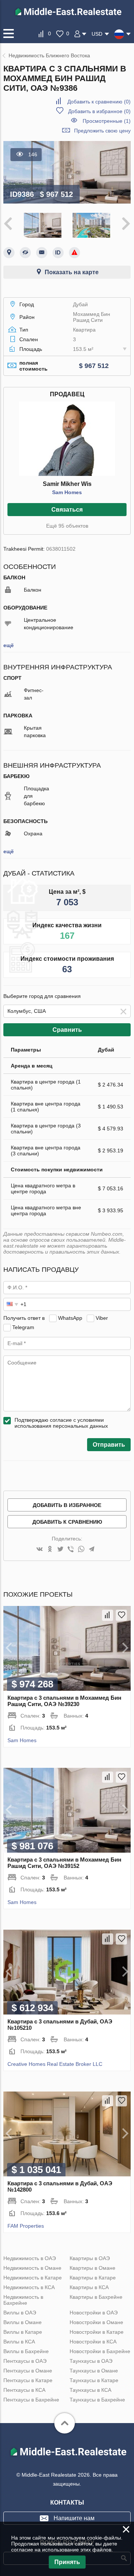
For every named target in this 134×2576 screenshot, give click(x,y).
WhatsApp (70, 1318)
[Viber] (71, 1550)
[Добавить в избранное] (121, 1615)
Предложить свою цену (102, 131)
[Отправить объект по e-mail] (42, 253)
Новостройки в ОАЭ (94, 2313)
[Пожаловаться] (74, 253)
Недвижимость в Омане (32, 2268)
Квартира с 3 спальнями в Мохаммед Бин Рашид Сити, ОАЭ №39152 (64, 1863)
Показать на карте (72, 272)
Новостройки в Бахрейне (100, 2351)
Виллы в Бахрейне (26, 2351)
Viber (102, 1318)
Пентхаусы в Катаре (28, 2380)
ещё (9, 645)
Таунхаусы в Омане (94, 2371)
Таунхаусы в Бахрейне (97, 2400)
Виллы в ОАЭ (20, 2313)
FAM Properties (26, 2226)
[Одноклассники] (50, 1550)
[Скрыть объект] (25, 253)
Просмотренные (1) (107, 121)
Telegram (23, 1327)
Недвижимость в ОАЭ (30, 2258)
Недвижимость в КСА (29, 2287)
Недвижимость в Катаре (33, 2278)
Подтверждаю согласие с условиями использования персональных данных (61, 1423)
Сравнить (67, 1030)
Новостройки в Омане (96, 2322)
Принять (67, 2562)
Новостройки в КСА (93, 2342)
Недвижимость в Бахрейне (23, 2300)
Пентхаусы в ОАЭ (25, 2361)
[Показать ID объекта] (58, 253)
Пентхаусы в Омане (28, 2371)
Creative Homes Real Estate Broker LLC (55, 2064)
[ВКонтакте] (39, 1550)
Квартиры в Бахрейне (96, 2297)
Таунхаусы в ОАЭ (91, 2361)
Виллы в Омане (23, 2322)
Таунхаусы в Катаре (94, 2380)
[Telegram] (92, 1550)
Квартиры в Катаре (93, 2278)
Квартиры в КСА (89, 2287)
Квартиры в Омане (92, 2268)
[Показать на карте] (9, 253)
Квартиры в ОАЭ (90, 2258)
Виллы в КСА (19, 2342)
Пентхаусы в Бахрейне (31, 2400)
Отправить (109, 1445)
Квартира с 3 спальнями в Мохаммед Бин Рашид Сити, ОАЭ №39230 (64, 1701)
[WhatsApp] (81, 1550)
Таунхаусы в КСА (90, 2390)
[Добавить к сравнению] (108, 1615)
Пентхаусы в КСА (24, 2390)
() (99, 102)
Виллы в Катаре (23, 2332)
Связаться (67, 510)
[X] (60, 1550)
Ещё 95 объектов (67, 526)
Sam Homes (67, 492)
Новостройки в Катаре (97, 2332)
